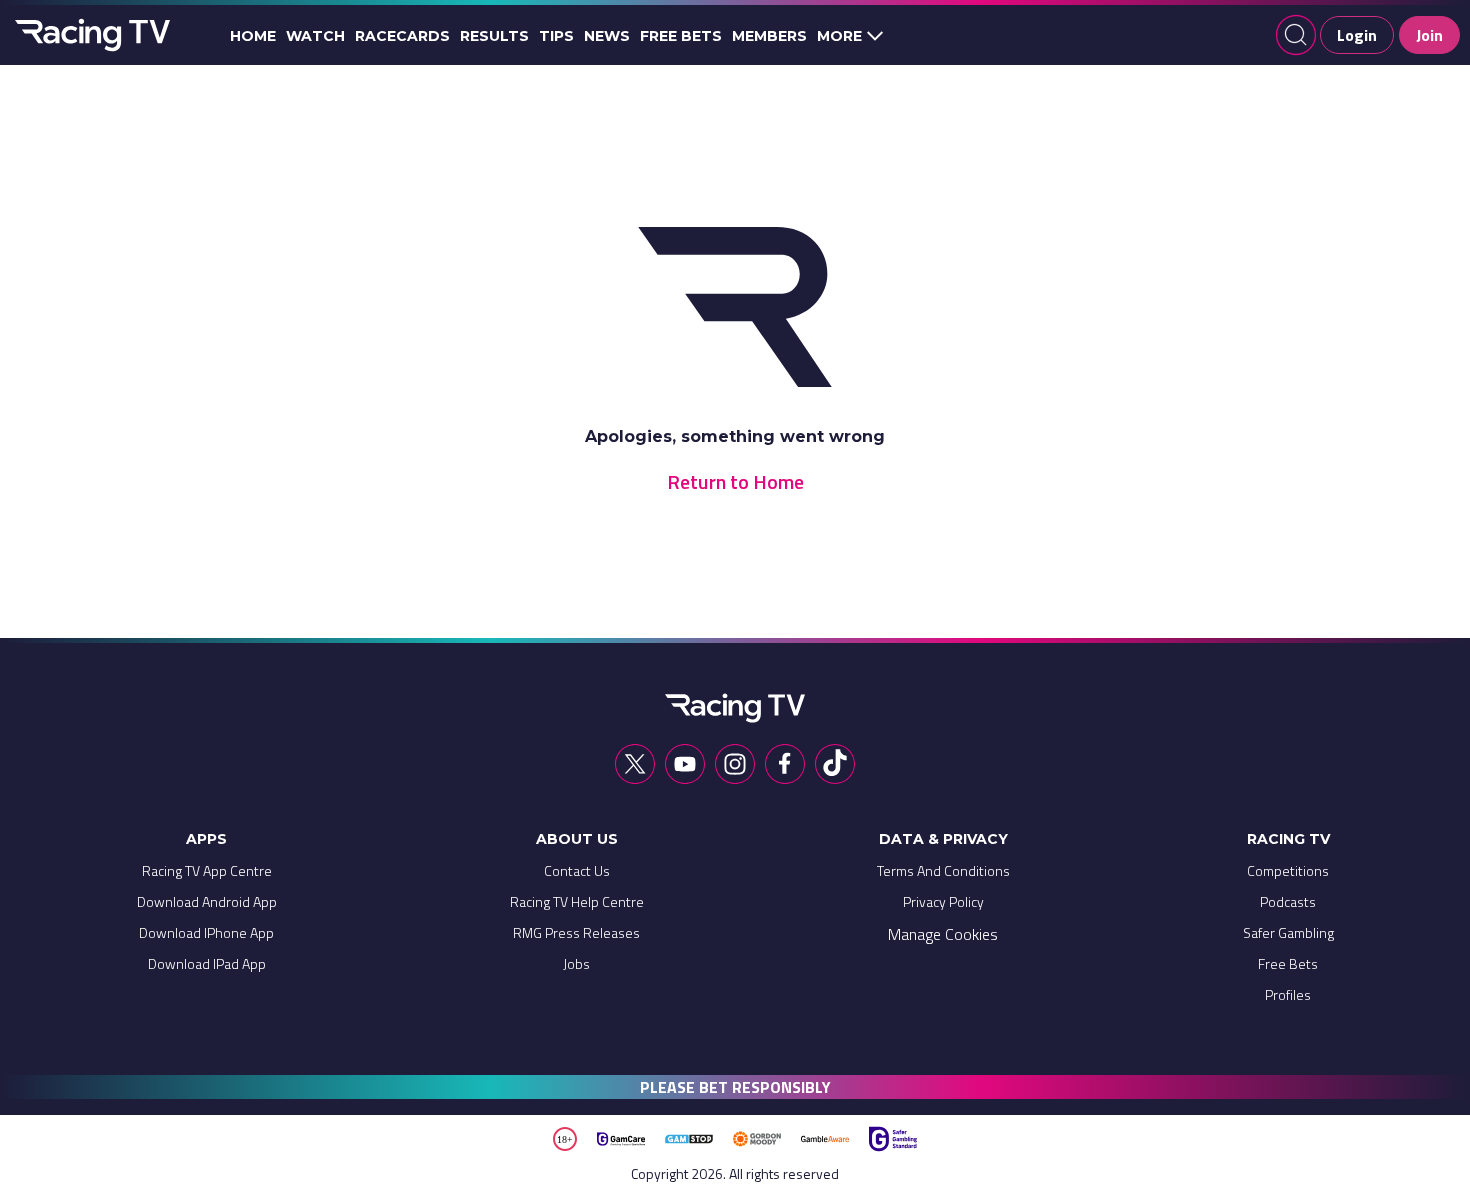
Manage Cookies (943, 934)
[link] (207, 875)
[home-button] (90, 35)
